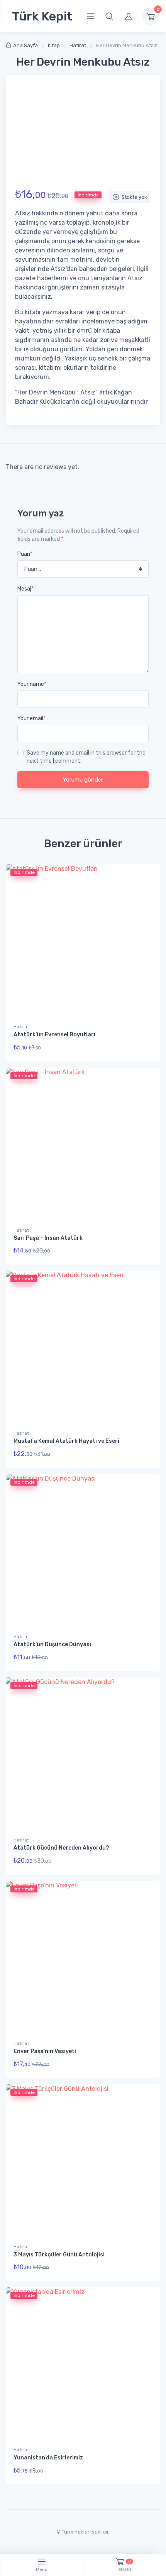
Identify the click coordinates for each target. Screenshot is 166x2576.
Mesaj (25, 589)
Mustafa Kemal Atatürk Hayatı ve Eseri (66, 1441)
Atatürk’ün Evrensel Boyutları (54, 1035)
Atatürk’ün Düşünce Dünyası (52, 1644)
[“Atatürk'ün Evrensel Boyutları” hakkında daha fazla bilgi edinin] (143, 1049)
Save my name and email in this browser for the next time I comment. (86, 757)
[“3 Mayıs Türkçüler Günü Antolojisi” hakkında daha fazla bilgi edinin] (143, 2269)
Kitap (54, 45)
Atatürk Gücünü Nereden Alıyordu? (61, 1848)
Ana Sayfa (25, 45)
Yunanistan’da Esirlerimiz (48, 2458)
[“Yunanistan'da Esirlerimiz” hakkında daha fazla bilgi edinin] (143, 2472)
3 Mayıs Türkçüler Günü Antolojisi (59, 2255)
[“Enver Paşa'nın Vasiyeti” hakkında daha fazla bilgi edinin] (143, 2066)
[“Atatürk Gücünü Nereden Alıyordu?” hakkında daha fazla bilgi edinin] (143, 1862)
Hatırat (78, 45)
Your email (31, 718)
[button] (109, 16)
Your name (32, 684)
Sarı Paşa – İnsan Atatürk (48, 1238)
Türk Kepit (42, 16)
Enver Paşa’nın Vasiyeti (45, 2051)
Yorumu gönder (83, 780)
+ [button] (140, 1253)
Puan (25, 554)
